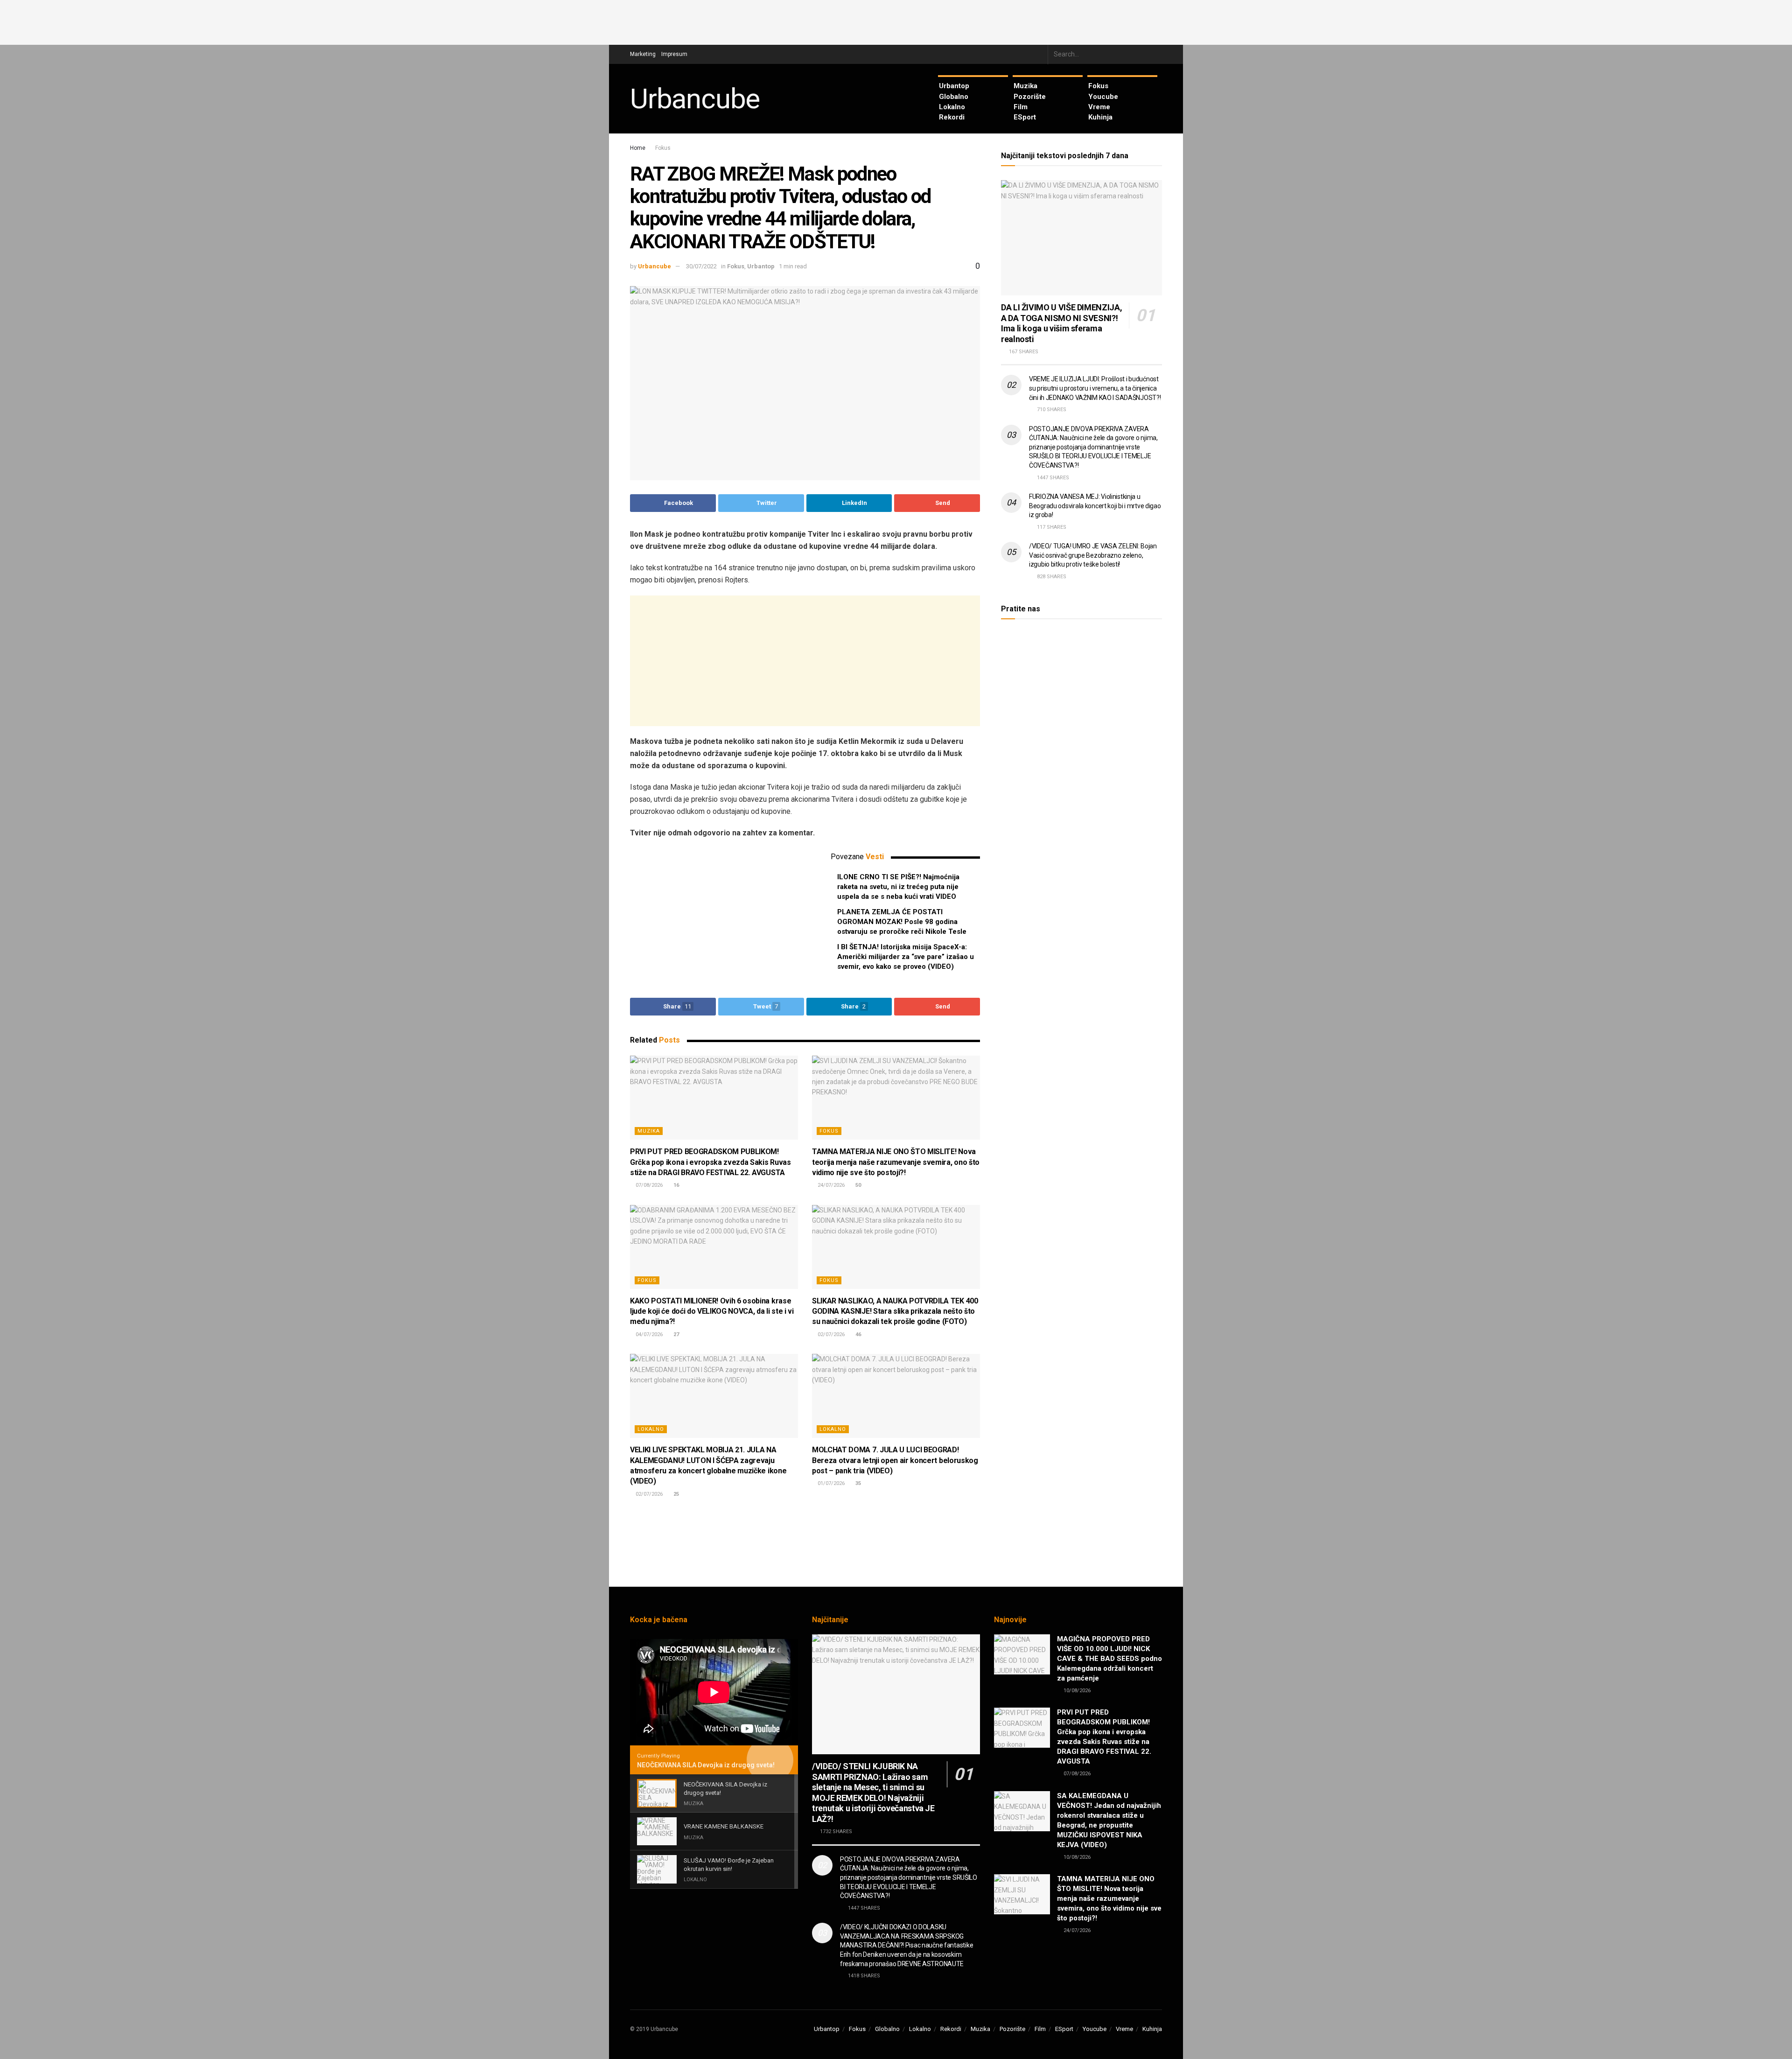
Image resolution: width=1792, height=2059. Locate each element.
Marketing (643, 54)
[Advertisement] (896, 21)
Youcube (1103, 97)
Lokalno (952, 107)
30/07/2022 (701, 266)
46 (857, 1334)
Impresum (674, 54)
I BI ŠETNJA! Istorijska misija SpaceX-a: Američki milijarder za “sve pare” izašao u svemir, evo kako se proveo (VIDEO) (906, 957)
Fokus (1098, 86)
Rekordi (952, 117)
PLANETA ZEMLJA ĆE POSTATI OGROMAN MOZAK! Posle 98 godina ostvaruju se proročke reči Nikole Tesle (902, 922)
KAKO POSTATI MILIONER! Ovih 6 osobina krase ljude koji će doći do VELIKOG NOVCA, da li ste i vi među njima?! (712, 1311)
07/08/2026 (648, 1185)
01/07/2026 (830, 1483)
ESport (1025, 117)
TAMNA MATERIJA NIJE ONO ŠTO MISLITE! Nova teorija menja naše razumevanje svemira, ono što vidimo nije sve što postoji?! (896, 1162)
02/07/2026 (830, 1334)
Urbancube (695, 99)
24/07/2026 (830, 1185)
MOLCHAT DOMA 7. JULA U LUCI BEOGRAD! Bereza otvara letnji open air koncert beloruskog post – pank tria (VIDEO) (895, 1460)
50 (857, 1185)
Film (1021, 107)
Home (638, 148)
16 (675, 1185)
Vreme (1099, 107)
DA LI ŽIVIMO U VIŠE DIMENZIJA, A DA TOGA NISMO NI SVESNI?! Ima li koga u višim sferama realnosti (1061, 323)
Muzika (1025, 86)
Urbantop (954, 86)
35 (857, 1483)
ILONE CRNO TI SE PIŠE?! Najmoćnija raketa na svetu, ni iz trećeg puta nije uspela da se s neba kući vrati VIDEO (898, 887)
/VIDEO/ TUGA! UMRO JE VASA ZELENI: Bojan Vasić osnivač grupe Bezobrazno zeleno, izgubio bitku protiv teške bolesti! (1093, 555)
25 (675, 1494)
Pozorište (1030, 97)
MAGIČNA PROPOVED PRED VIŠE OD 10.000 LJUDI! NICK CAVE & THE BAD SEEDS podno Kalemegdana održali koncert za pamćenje (1109, 1659)
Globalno (954, 97)
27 (675, 1334)
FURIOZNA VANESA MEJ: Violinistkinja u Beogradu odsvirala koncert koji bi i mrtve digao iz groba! (1095, 506)
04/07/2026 (648, 1334)
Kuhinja (1100, 117)
